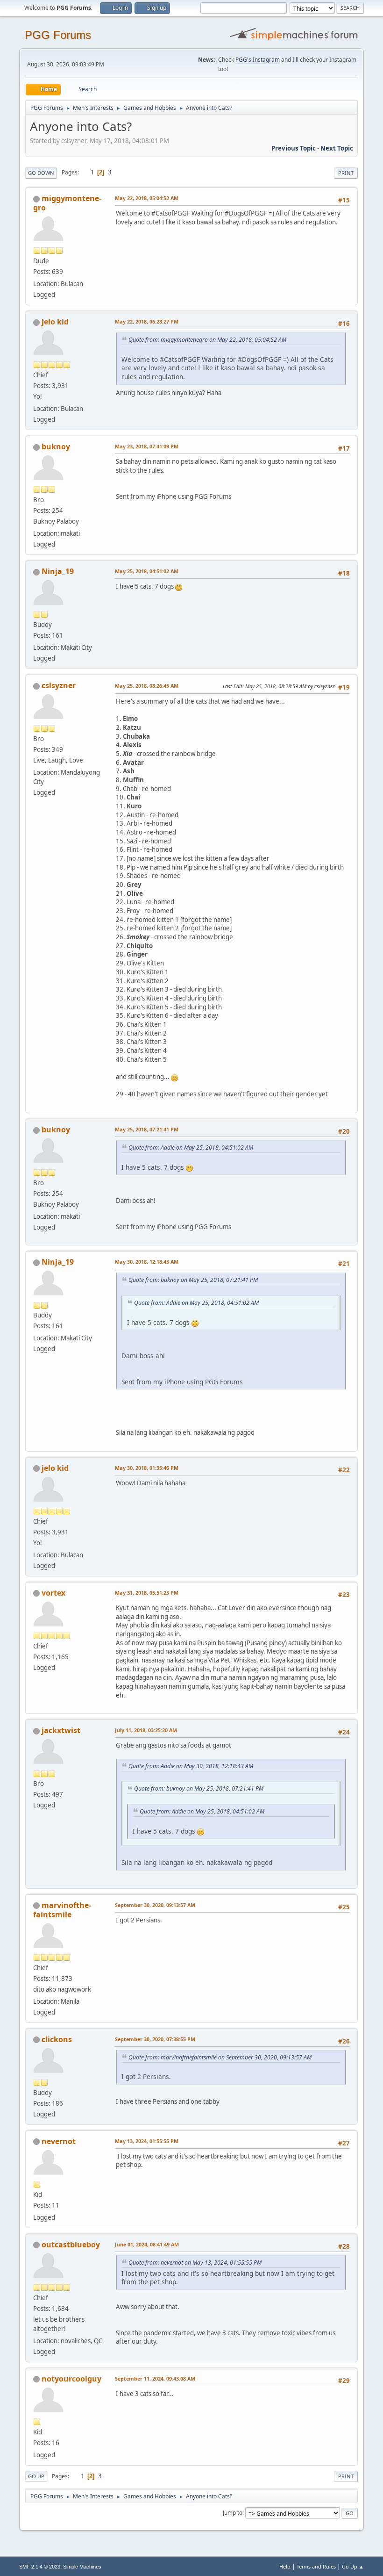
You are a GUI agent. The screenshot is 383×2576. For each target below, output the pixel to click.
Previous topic (294, 148)
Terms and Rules (316, 2566)
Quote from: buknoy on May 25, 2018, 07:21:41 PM (193, 1280)
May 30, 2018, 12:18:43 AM (147, 1262)
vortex (53, 1593)
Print (346, 173)
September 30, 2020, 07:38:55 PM (155, 2039)
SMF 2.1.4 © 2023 (40, 2567)
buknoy (56, 446)
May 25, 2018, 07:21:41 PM (147, 1129)
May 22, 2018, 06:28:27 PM (147, 321)
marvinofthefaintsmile (62, 1910)
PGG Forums (58, 35)
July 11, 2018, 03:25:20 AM (146, 1730)
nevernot (59, 2141)
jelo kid (55, 322)
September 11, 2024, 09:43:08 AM (155, 2378)
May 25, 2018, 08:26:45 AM (147, 686)
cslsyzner (59, 685)
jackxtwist (61, 1730)
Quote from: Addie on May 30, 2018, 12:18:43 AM (191, 1766)
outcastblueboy (71, 2245)
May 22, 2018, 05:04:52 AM (147, 198)
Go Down (41, 173)
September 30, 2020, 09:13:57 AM (155, 1905)
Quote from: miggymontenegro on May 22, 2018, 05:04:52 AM (207, 340)
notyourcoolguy (71, 2379)
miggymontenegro (67, 203)
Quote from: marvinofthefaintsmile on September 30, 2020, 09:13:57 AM (220, 2057)
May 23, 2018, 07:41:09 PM (147, 446)
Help (285, 2566)
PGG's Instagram (258, 60)
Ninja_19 (58, 571)
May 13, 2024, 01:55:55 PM (147, 2141)
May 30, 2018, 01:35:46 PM (147, 1468)
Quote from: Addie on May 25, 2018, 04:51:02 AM (191, 1148)
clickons (57, 2039)
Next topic (337, 148)
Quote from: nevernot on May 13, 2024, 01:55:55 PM (195, 2263)
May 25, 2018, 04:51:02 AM (147, 571)
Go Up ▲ (353, 2566)
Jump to (233, 2513)
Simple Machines (82, 2567)
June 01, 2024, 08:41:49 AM (147, 2244)
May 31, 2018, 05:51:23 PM (147, 1593)
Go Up (36, 2476)
